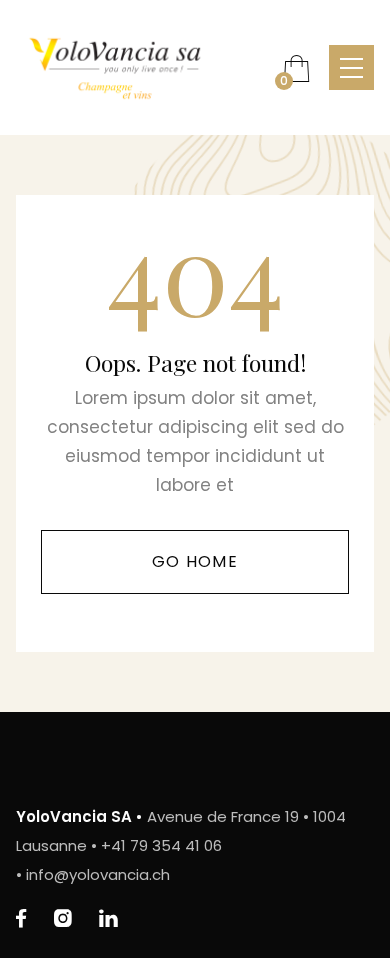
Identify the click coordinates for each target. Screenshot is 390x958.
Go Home (195, 561)
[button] (296, 68)
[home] (140, 67)
